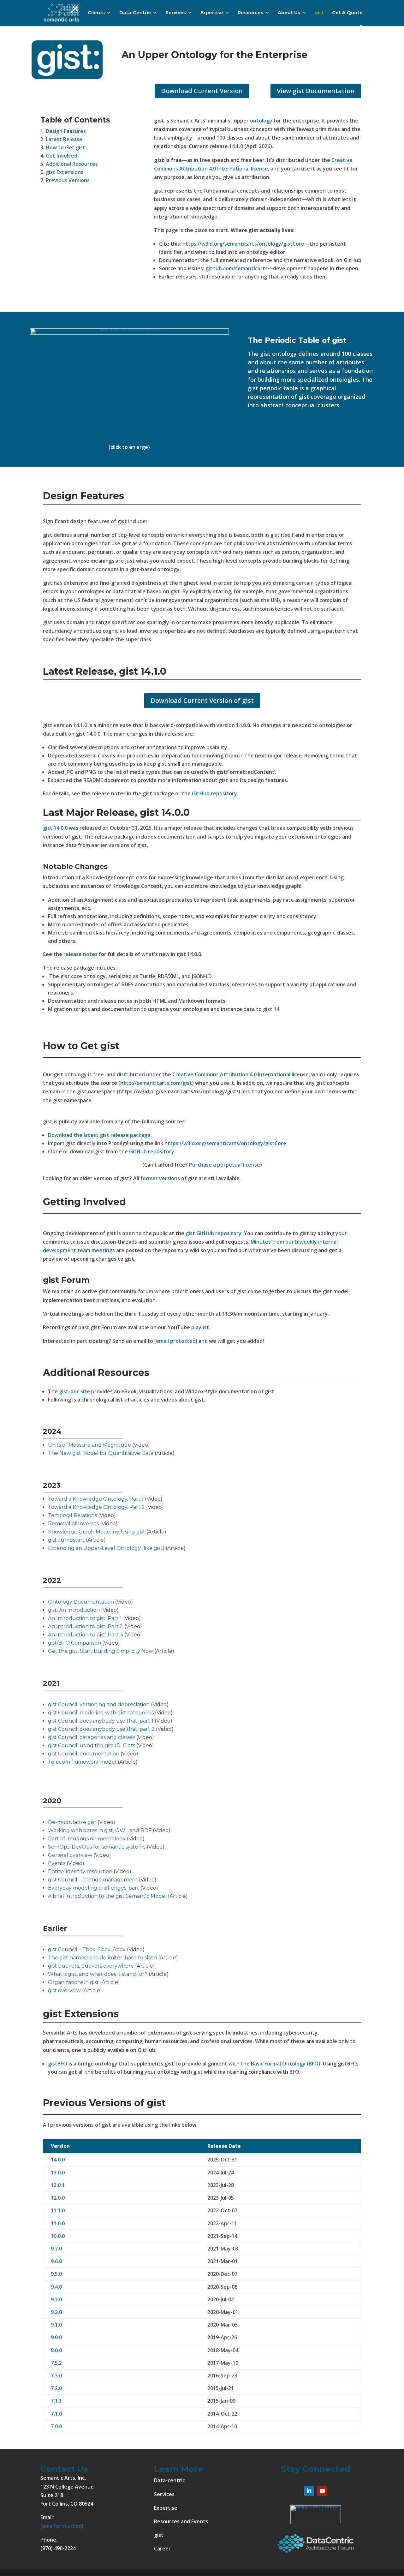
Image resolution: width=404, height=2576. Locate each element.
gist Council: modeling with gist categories (101, 1713)
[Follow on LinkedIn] (309, 2491)
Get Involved (62, 156)
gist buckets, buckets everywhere (91, 1966)
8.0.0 (56, 2350)
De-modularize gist (72, 1822)
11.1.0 (58, 2210)
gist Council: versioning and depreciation (99, 1704)
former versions (160, 1178)
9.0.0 (56, 2337)
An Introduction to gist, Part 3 (86, 1635)
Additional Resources (72, 164)
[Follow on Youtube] (322, 2491)
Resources (250, 13)
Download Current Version (202, 91)
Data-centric (169, 2480)
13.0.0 (58, 2173)
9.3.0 (56, 2299)
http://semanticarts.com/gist (156, 1083)
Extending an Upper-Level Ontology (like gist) (106, 1548)
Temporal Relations (72, 1515)
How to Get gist (65, 147)
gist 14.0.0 (55, 828)
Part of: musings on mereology (87, 1839)
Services (176, 13)
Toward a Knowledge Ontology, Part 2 (96, 1507)
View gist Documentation (316, 91)
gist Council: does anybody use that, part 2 (101, 1729)
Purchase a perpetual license (225, 1165)
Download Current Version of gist (202, 700)
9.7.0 (56, 2249)
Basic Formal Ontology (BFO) (286, 2064)
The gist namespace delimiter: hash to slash (102, 1958)
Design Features (66, 131)
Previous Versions (68, 180)
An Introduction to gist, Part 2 (86, 1626)
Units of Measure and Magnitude (89, 1445)
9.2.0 (56, 2312)
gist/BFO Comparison (74, 1643)
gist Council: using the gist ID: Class (92, 1745)
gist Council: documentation (84, 1754)
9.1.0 (56, 2325)
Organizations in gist (73, 1982)
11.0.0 (58, 2223)
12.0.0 (58, 2198)
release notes (80, 954)
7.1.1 (56, 2401)
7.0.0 (56, 2426)
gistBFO (58, 2064)
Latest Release (64, 139)
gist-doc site (74, 1391)
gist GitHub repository (214, 1233)
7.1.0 (56, 2414)
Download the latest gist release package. (100, 1135)
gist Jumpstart (66, 1540)
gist (319, 13)
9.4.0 (56, 2287)
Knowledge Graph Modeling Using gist (97, 1532)
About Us (289, 13)
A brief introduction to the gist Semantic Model (107, 1896)
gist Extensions (65, 172)
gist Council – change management (93, 1880)
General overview (70, 1855)
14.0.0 (58, 2160)
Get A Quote (347, 13)
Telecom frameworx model (82, 1762)
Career (162, 2549)
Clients (96, 13)
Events (57, 1863)
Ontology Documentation (81, 1602)
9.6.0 (56, 2261)
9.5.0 (56, 2274)
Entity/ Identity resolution (80, 1871)
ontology (261, 121)
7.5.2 (56, 2363)
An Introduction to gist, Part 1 (86, 1618)
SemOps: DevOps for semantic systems (97, 1847)
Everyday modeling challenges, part (94, 1888)
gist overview (64, 1990)
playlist (200, 1327)
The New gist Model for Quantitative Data (101, 1453)
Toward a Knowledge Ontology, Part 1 (96, 1499)
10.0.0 (58, 2236)
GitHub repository (214, 793)
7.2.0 (56, 2388)
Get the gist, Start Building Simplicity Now (101, 1651)
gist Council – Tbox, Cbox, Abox (87, 1949)
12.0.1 (58, 2185)
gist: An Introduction (74, 1610)
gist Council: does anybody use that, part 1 (101, 1721)
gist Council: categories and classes (92, 1737)
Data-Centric (135, 13)
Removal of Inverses (74, 1524)
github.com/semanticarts (237, 268)
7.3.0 (56, 2376)
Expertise (212, 13)
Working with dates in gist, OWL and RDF (100, 1830)
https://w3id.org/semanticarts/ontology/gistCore (243, 244)
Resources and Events (181, 2521)
